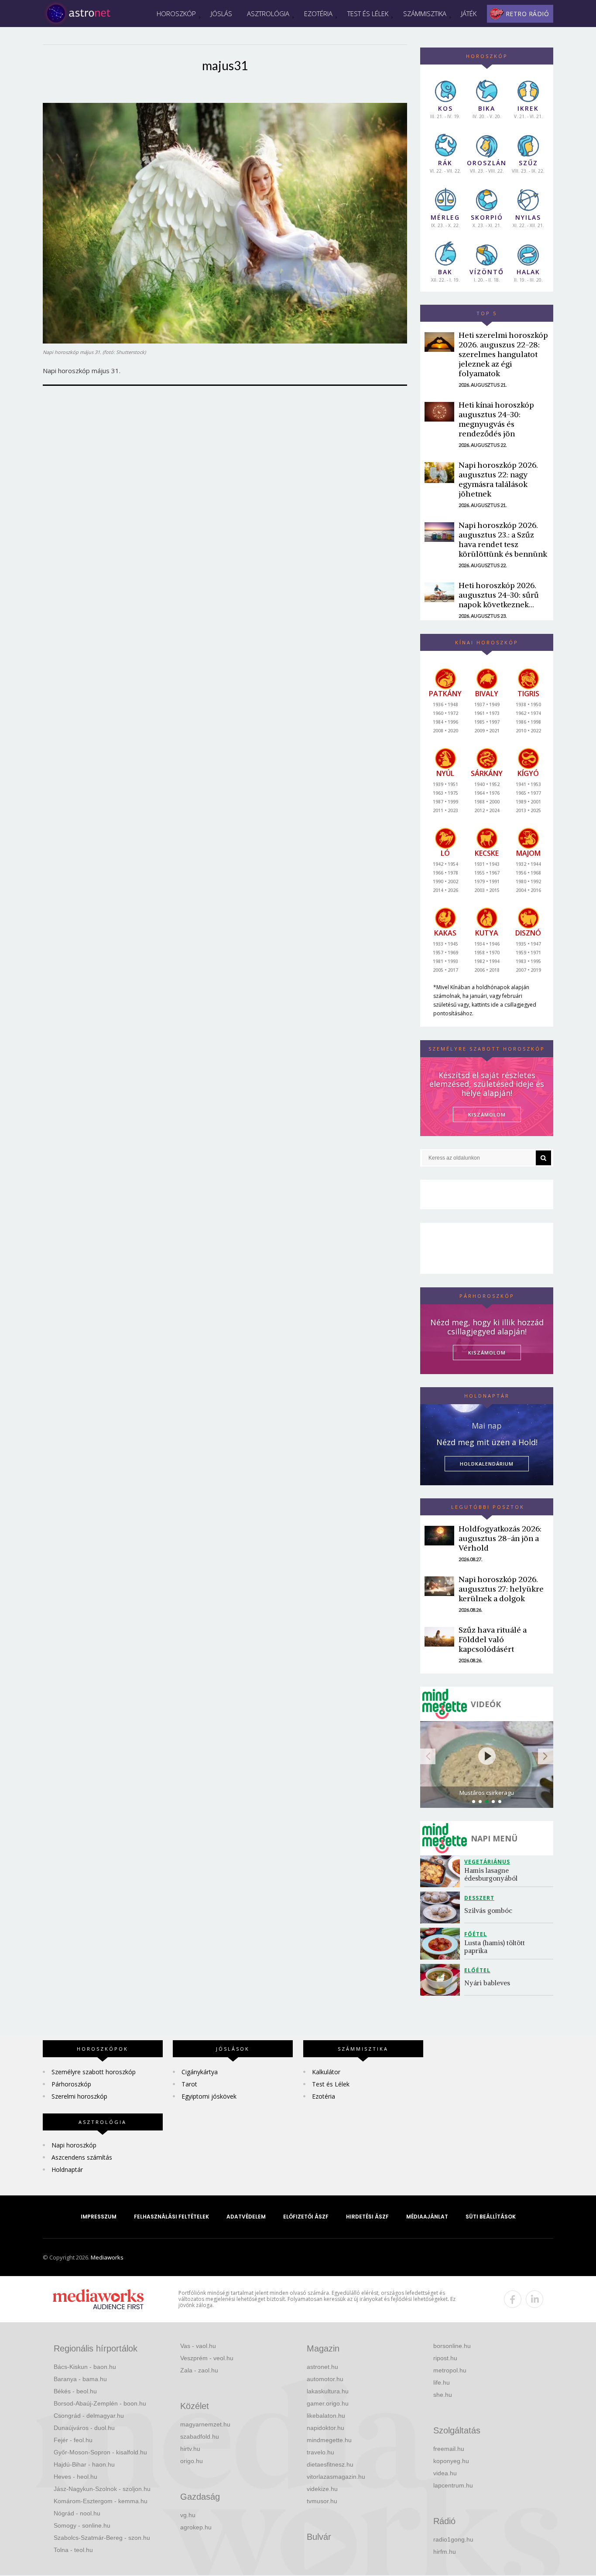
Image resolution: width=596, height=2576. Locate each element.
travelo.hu (320, 2452)
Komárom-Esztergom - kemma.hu (101, 2501)
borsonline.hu (452, 2346)
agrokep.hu (196, 2527)
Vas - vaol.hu (198, 2346)
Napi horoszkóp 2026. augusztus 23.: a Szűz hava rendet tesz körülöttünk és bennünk (503, 539)
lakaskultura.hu (328, 2391)
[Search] (543, 1158)
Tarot (189, 2084)
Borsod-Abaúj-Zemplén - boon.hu (100, 2403)
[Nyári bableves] (442, 1980)
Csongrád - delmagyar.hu (89, 2416)
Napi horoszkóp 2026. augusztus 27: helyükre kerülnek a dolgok (501, 1589)
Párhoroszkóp (71, 2084)
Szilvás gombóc (488, 1911)
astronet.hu (322, 2367)
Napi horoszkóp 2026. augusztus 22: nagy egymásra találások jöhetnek (498, 479)
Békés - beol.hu (75, 2391)
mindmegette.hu (329, 2440)
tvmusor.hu (322, 2501)
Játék (469, 14)
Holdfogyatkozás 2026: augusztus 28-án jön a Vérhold (500, 1538)
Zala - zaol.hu (199, 2370)
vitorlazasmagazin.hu (336, 2477)
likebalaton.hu (326, 2416)
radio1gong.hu (453, 2539)
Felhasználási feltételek (171, 2217)
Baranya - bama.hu (80, 2379)
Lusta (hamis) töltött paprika (495, 1947)
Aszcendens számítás (82, 2157)
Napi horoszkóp (74, 2145)
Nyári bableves (487, 1983)
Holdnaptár (67, 2169)
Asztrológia (268, 14)
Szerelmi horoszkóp (79, 2096)
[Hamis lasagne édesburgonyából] (442, 1871)
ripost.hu (445, 2358)
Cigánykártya (200, 2072)
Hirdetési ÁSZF (367, 2217)
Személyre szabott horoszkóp (94, 2072)
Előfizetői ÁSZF (306, 2217)
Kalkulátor (326, 2072)
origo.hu (192, 2461)
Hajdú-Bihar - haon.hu (84, 2464)
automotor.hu (325, 2379)
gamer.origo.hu (328, 2403)
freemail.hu (449, 2449)
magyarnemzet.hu (205, 2424)
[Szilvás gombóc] (442, 1907)
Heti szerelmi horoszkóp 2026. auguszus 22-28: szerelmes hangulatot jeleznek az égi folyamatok (503, 354)
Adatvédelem (246, 2217)
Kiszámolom (487, 1353)
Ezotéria (318, 14)
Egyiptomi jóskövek (209, 2096)
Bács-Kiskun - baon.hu (85, 2367)
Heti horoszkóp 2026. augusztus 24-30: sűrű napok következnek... (499, 595)
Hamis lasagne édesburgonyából (491, 1874)
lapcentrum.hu (453, 2485)
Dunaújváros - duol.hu (84, 2428)
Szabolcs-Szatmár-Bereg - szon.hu (102, 2538)
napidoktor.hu (325, 2428)
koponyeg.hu (451, 2461)
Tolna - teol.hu (73, 2550)
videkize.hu (322, 2489)
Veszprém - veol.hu (207, 2358)
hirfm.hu (445, 2552)
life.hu (442, 2382)
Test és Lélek (368, 14)
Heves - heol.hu (75, 2477)
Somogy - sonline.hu (82, 2525)
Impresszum (99, 2217)
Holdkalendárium (487, 1464)
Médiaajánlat (427, 2217)
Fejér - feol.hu (73, 2440)
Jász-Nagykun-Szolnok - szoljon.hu (102, 2489)
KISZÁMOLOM (487, 1114)
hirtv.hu (190, 2449)
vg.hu (188, 2515)
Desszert (479, 1898)
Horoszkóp (176, 14)
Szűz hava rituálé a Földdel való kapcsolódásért (493, 1639)
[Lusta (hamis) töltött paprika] (442, 1944)
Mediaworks (107, 2257)
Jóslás (221, 14)
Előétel (477, 1970)
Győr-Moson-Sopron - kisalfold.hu (100, 2452)
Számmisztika (425, 14)
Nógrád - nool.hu (77, 2513)
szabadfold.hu (200, 2436)
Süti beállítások (491, 2217)
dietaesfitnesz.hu (330, 2464)
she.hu (443, 2395)
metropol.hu (450, 2370)
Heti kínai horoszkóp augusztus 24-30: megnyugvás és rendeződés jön (496, 419)
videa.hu (445, 2473)
